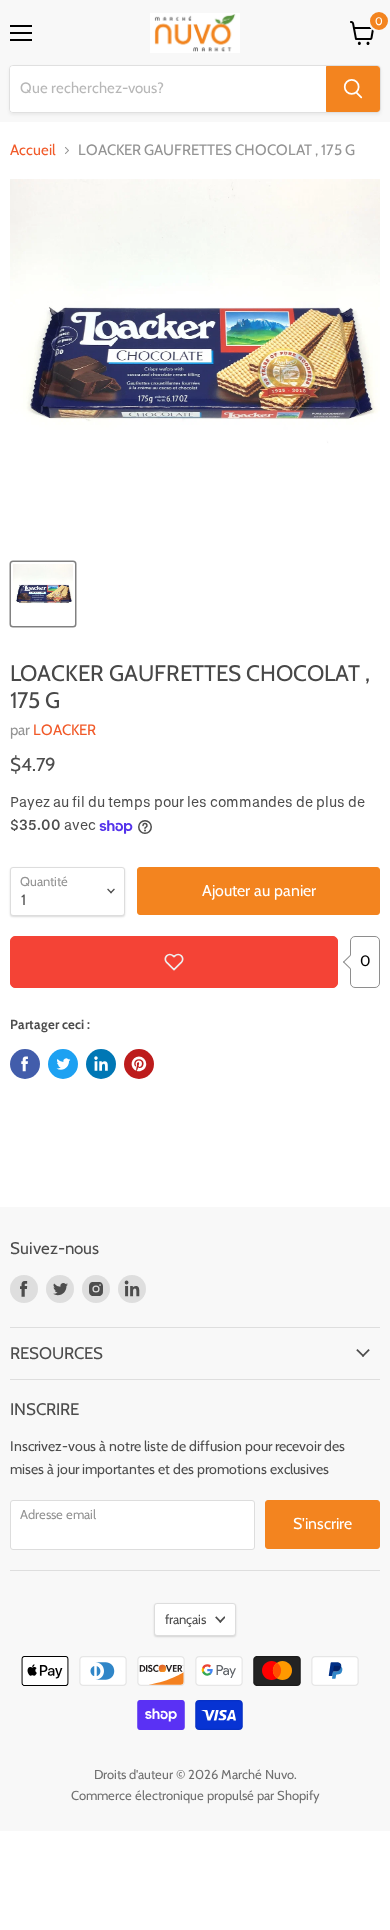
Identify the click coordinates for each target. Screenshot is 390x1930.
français (185, 1619)
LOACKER (64, 730)
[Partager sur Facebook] (25, 1064)
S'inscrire (322, 1523)
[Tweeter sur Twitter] (63, 1064)
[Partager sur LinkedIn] (101, 1064)
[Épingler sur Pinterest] (139, 1064)
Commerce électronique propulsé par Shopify (195, 1795)
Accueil (33, 150)
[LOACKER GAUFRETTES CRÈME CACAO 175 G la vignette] (43, 594)
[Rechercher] (353, 89)
